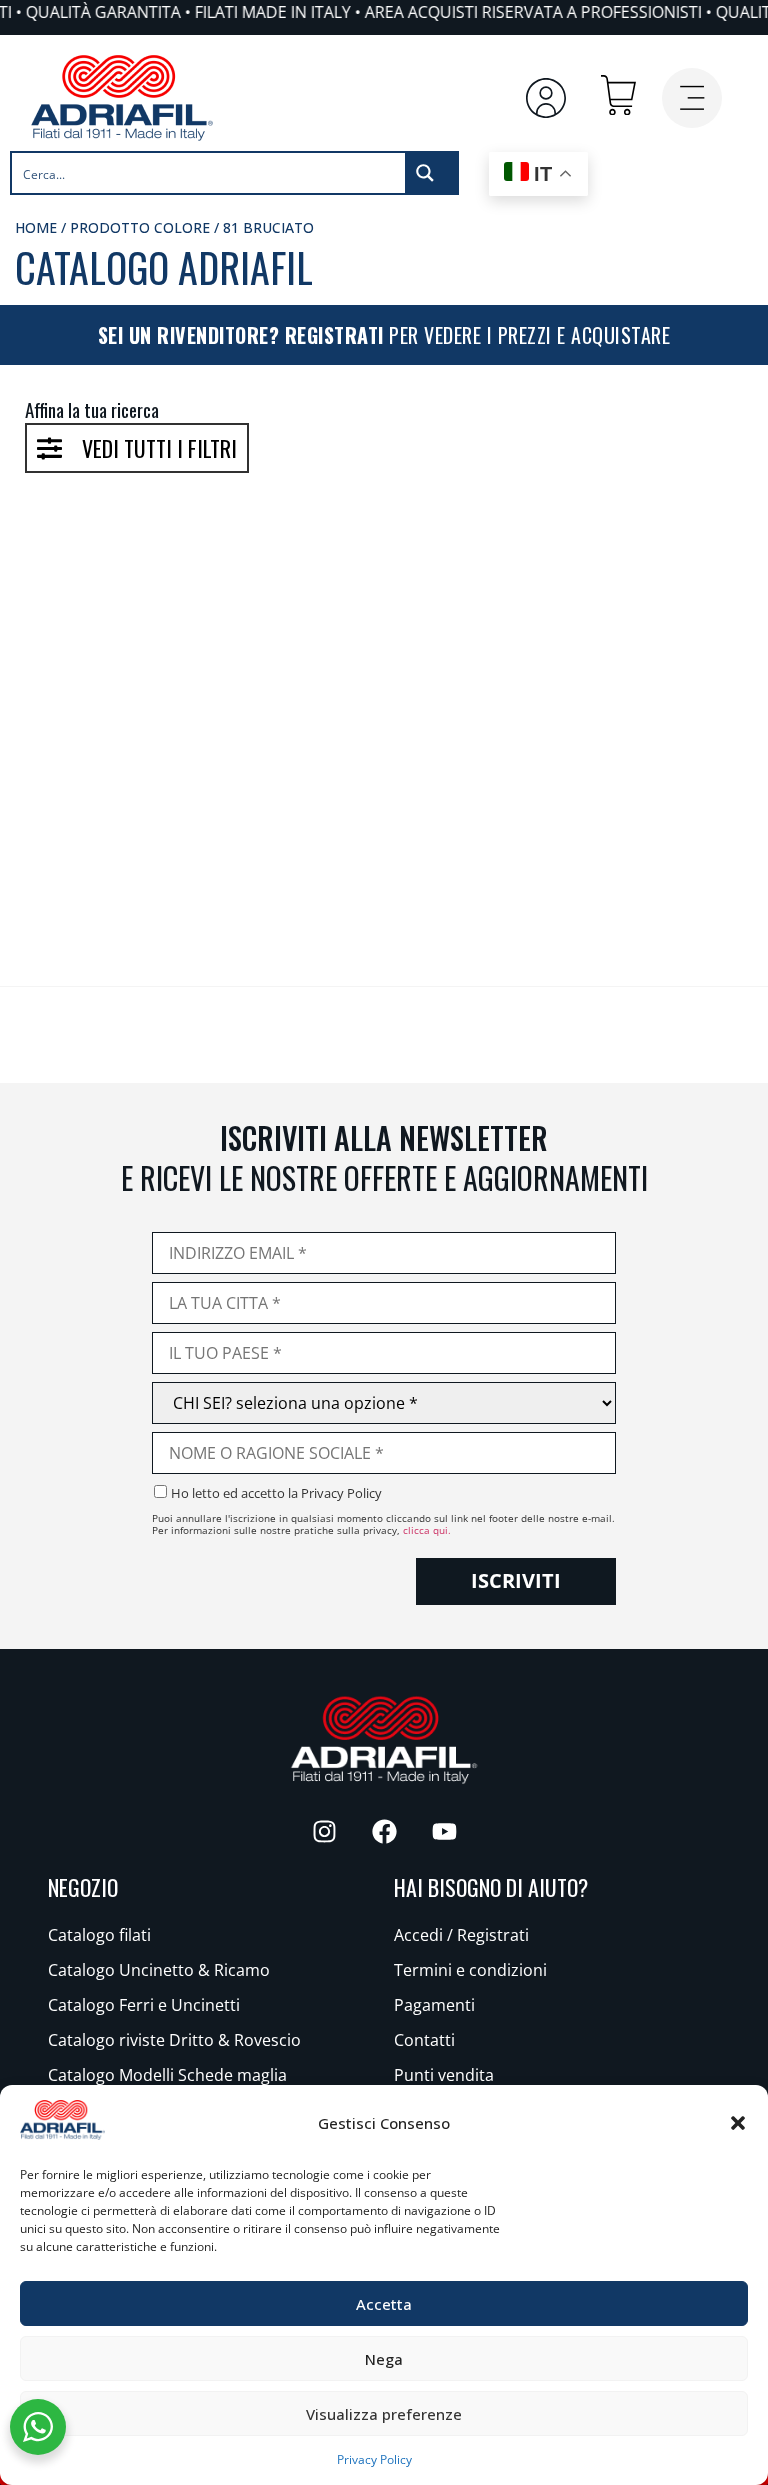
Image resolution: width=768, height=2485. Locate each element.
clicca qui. (427, 1530)
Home (36, 227)
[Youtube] (444, 1831)
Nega (384, 2359)
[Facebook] (384, 1831)
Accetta (384, 2304)
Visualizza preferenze (384, 2414)
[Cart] (618, 95)
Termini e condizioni (470, 1970)
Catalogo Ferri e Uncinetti (144, 2005)
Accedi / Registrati (461, 1935)
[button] (738, 2123)
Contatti (424, 2040)
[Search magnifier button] (431, 173)
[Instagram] (324, 1831)
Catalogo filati (99, 1935)
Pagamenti (434, 2005)
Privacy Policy (374, 2459)
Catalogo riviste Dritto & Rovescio (174, 2040)
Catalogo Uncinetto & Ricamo (159, 1970)
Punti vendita (444, 2075)
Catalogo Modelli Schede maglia (167, 2075)
